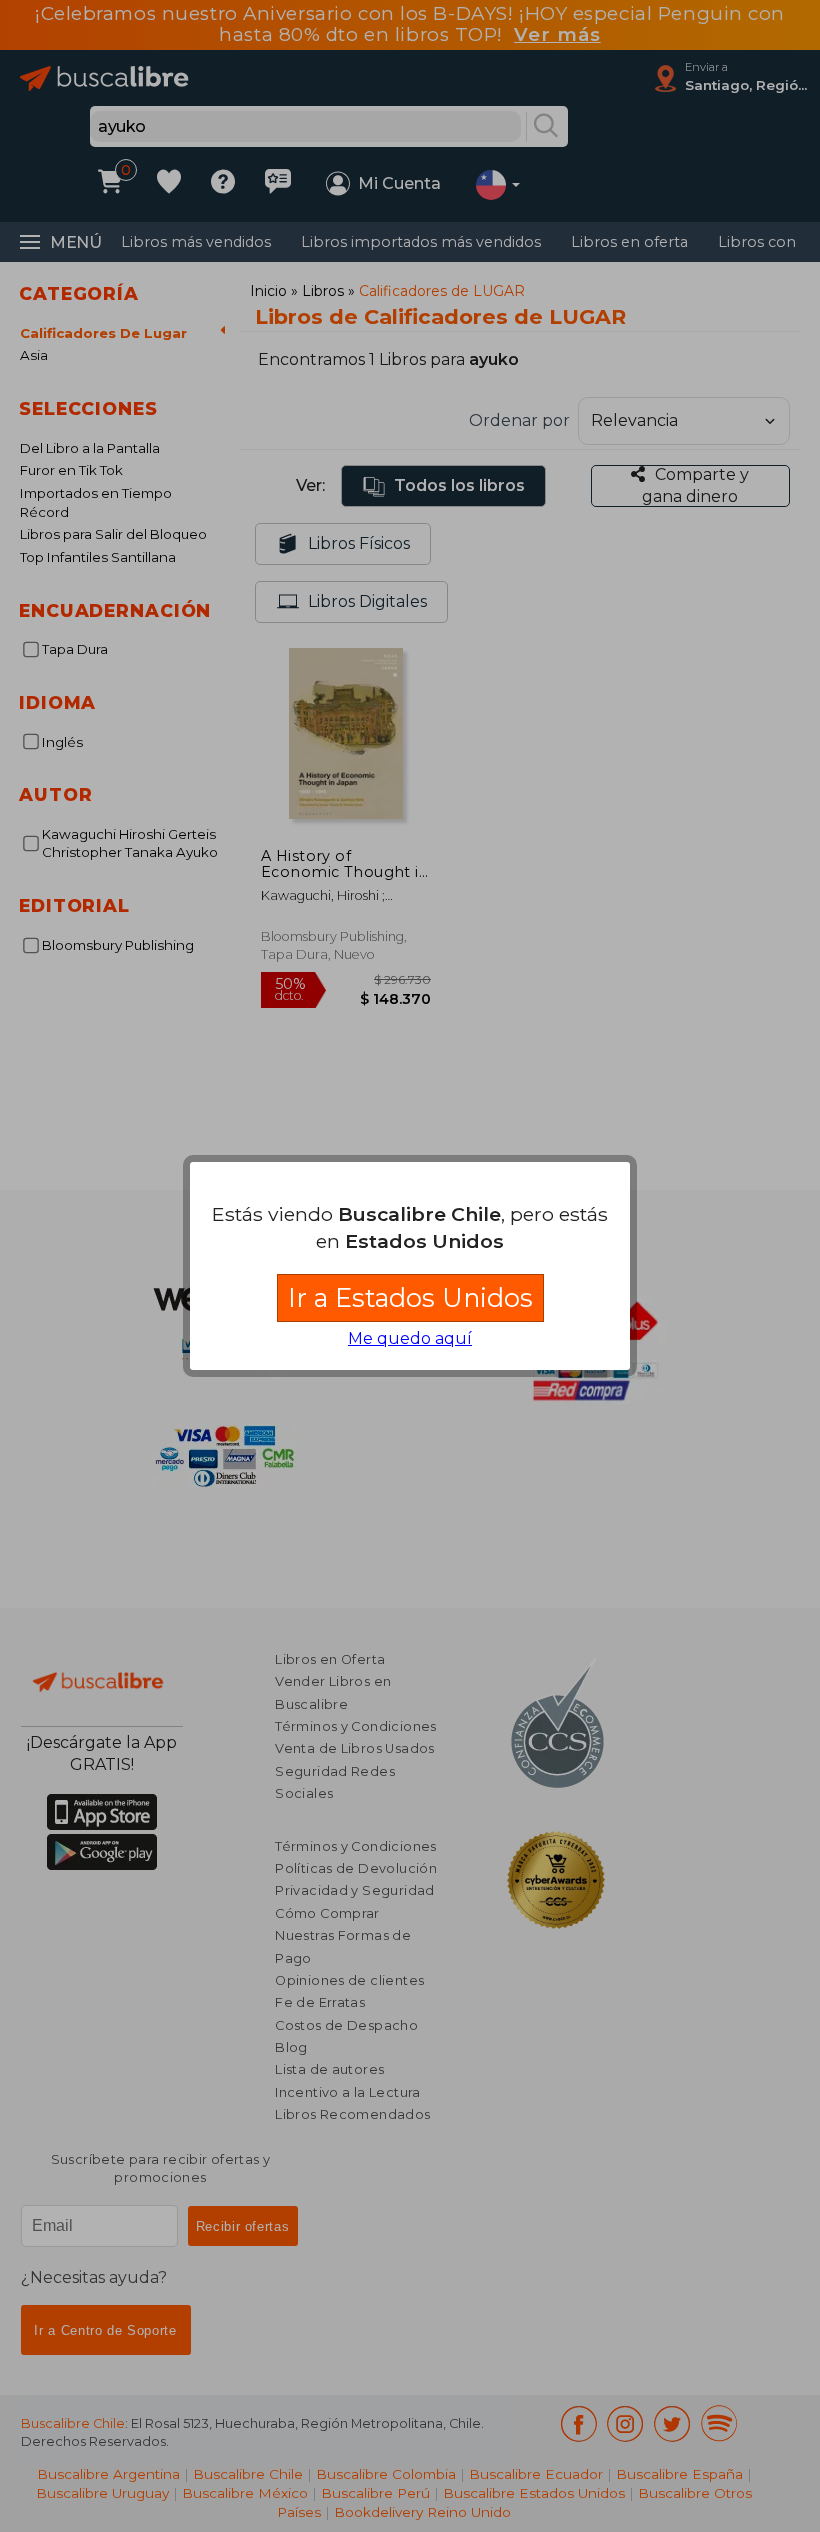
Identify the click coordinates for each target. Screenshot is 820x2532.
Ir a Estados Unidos (410, 1297)
